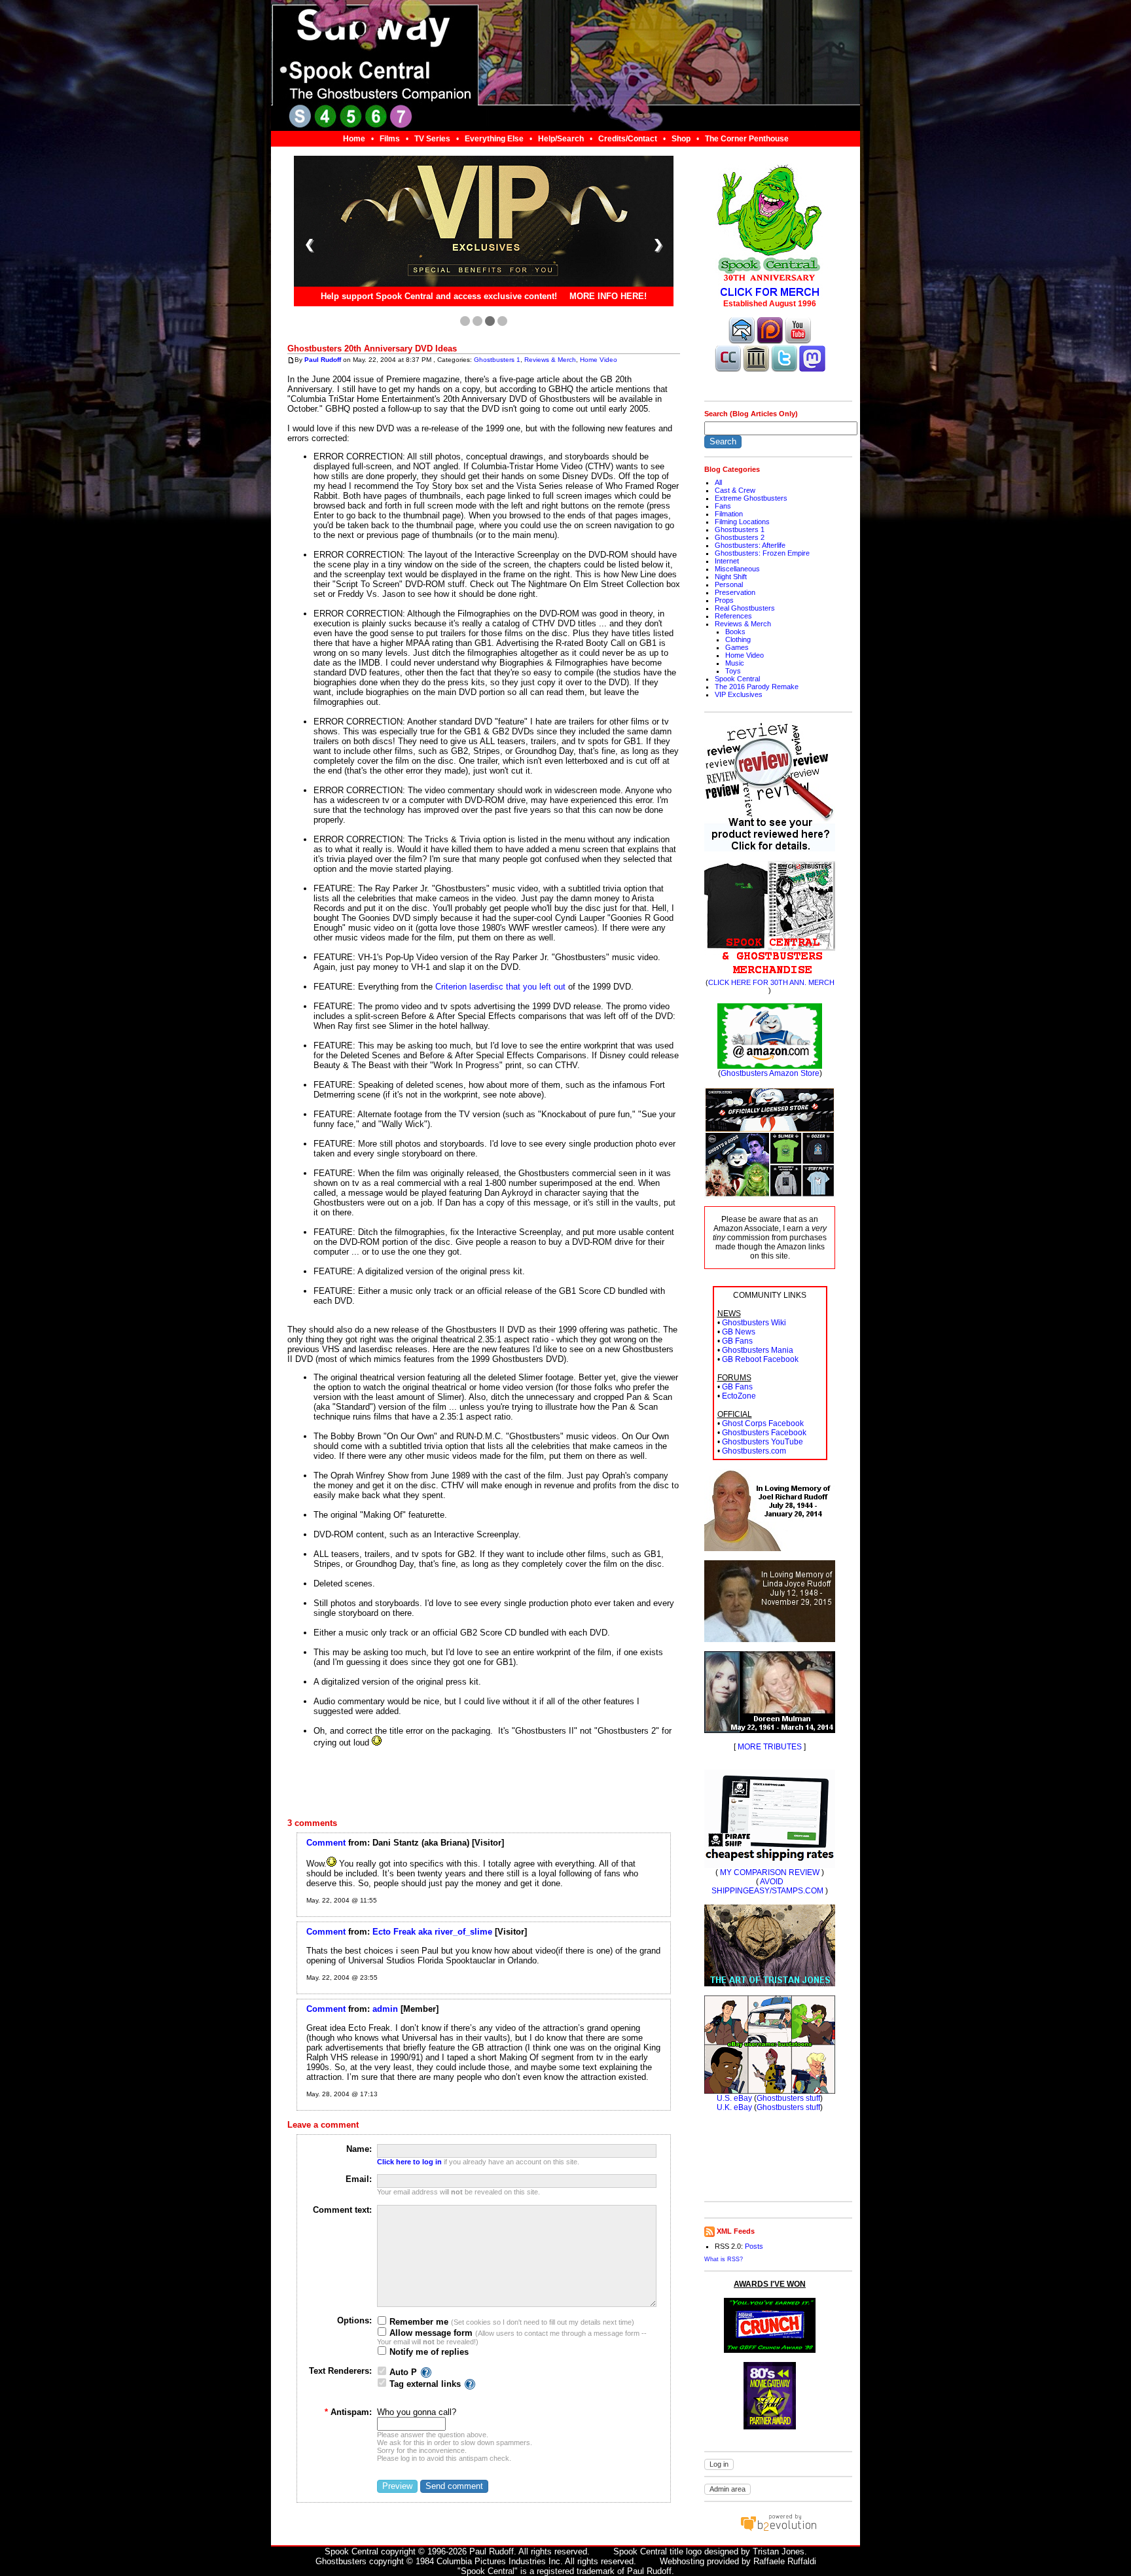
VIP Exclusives (739, 694)
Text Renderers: (340, 2371)
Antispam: (348, 2412)
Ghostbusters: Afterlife (750, 545)
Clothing (738, 639)
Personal (729, 584)
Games (737, 647)
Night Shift (731, 577)
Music (735, 663)
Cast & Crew (735, 490)
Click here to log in (409, 2162)
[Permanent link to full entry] (291, 360)
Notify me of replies (428, 2352)
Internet (727, 561)
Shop (681, 139)
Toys (733, 671)
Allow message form (430, 2333)
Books (735, 632)
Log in (719, 2464)
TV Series (432, 139)
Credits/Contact (628, 139)
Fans (723, 506)
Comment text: (342, 2210)
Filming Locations (742, 522)
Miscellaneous (737, 569)
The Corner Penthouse (747, 139)
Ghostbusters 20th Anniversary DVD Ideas (372, 349)
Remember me (418, 2322)
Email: (359, 2179)
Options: (354, 2320)
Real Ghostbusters (745, 608)
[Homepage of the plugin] (426, 2372)
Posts (754, 2246)
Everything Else (494, 139)
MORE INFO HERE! (608, 297)
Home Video (599, 360)
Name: (359, 2149)
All (718, 482)
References (733, 616)
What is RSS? (724, 2259)
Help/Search (561, 139)
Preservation (735, 592)
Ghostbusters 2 (740, 537)
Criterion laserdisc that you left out (500, 987)
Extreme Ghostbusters (751, 498)
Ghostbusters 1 (497, 360)
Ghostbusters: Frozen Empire (762, 553)
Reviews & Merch (550, 360)
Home (354, 139)
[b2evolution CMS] (778, 2531)
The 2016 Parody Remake (757, 687)
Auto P (403, 2372)
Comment (326, 1843)
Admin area (727, 2489)
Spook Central (737, 679)
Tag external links (425, 2384)
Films (390, 139)
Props (724, 600)
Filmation (729, 514)
